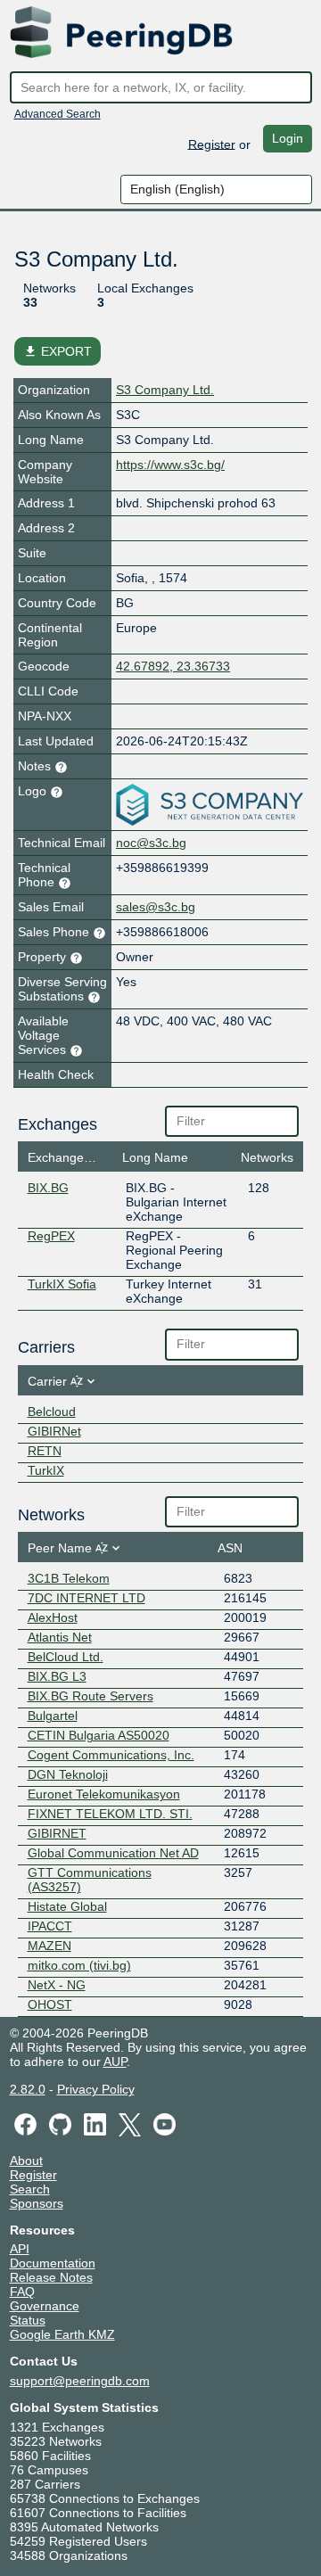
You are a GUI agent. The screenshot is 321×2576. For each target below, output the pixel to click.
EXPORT (58, 351)
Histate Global (67, 1906)
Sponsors (37, 2203)
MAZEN (49, 1946)
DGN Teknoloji (68, 1774)
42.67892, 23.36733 (173, 666)
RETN (45, 1451)
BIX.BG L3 (57, 1676)
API (20, 2249)
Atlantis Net (60, 1637)
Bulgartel (53, 1716)
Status (28, 2320)
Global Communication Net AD (113, 1853)
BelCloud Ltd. (66, 1657)
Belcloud (52, 1411)
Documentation (53, 2263)
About (26, 2160)
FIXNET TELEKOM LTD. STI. (110, 1814)
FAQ (22, 2292)
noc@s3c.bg (151, 843)
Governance (45, 2306)
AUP (115, 2062)
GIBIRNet (54, 1431)
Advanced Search (58, 114)
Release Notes (51, 2277)
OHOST (50, 2004)
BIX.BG (48, 1188)
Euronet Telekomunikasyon (104, 1794)
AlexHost (53, 1617)
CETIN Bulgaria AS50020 (99, 1735)
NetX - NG (57, 1985)
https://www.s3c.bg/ (170, 465)
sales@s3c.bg (156, 907)
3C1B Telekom (69, 1578)
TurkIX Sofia (62, 1284)
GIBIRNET (57, 1833)
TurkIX (46, 1470)
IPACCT (50, 1926)
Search (30, 2189)
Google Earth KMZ (62, 2334)
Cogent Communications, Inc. (111, 1755)
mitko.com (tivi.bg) (79, 1965)
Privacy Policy (96, 2089)
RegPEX (51, 1236)
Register (212, 144)
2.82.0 (28, 2089)
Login (288, 138)
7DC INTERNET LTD (86, 1598)
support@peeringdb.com (80, 2381)
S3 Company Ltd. (165, 390)
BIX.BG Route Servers (91, 1696)
